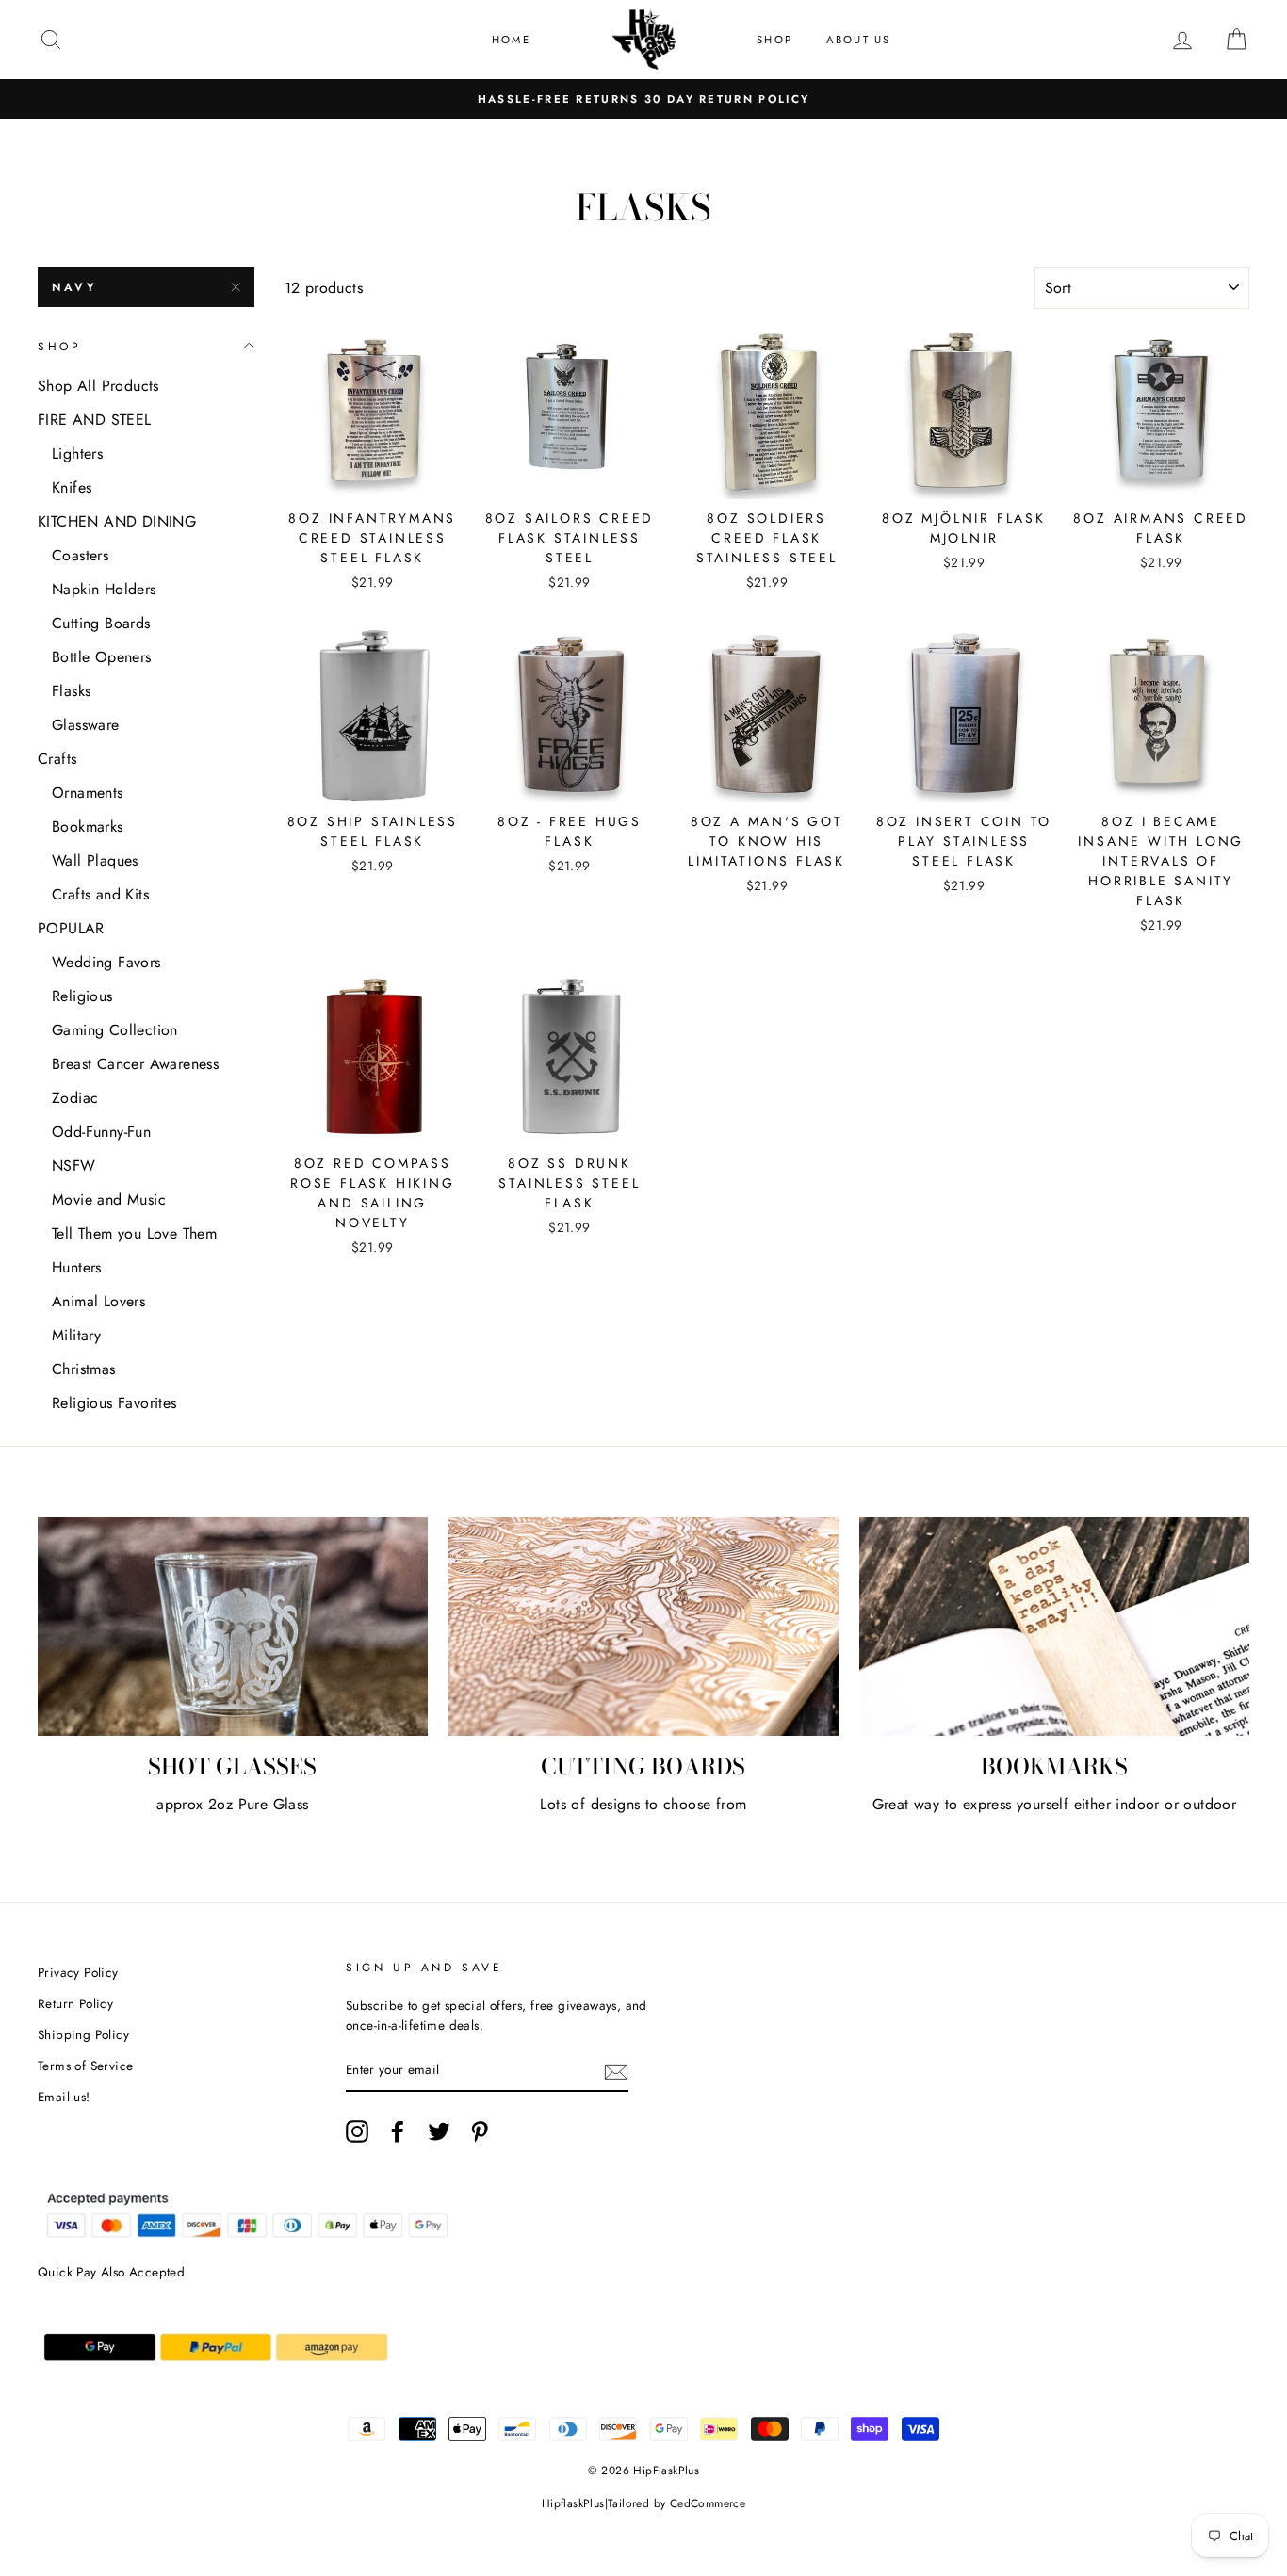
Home (511, 40)
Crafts (57, 759)
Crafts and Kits (100, 894)
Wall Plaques (95, 860)
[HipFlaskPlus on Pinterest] (480, 2131)
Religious (82, 996)
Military (76, 1335)
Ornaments (88, 793)
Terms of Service (85, 2066)
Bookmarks (88, 826)
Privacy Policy (78, 1972)
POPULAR (71, 928)
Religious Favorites (114, 1403)
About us (859, 40)
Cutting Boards (101, 623)
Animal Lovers (98, 1301)
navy (74, 287)
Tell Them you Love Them (134, 1233)
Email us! (64, 2097)
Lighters (77, 454)
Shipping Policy (83, 2034)
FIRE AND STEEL (95, 420)
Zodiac (75, 1098)
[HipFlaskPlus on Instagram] (357, 2131)
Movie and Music (109, 1199)
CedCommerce (708, 2503)
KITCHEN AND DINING (117, 521)
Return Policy (75, 2003)
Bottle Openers (102, 657)
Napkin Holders (104, 589)
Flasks (71, 691)
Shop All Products (98, 386)
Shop (774, 40)
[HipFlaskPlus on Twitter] (439, 2131)
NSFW (74, 1166)
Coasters (80, 555)
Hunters (77, 1267)
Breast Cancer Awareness (135, 1064)
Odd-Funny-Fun (101, 1132)
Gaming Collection (115, 1030)
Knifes (72, 487)
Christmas (84, 1369)
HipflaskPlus (573, 2503)
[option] (643, 99)
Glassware (86, 725)
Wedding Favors (106, 962)
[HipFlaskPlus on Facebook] (398, 2131)
